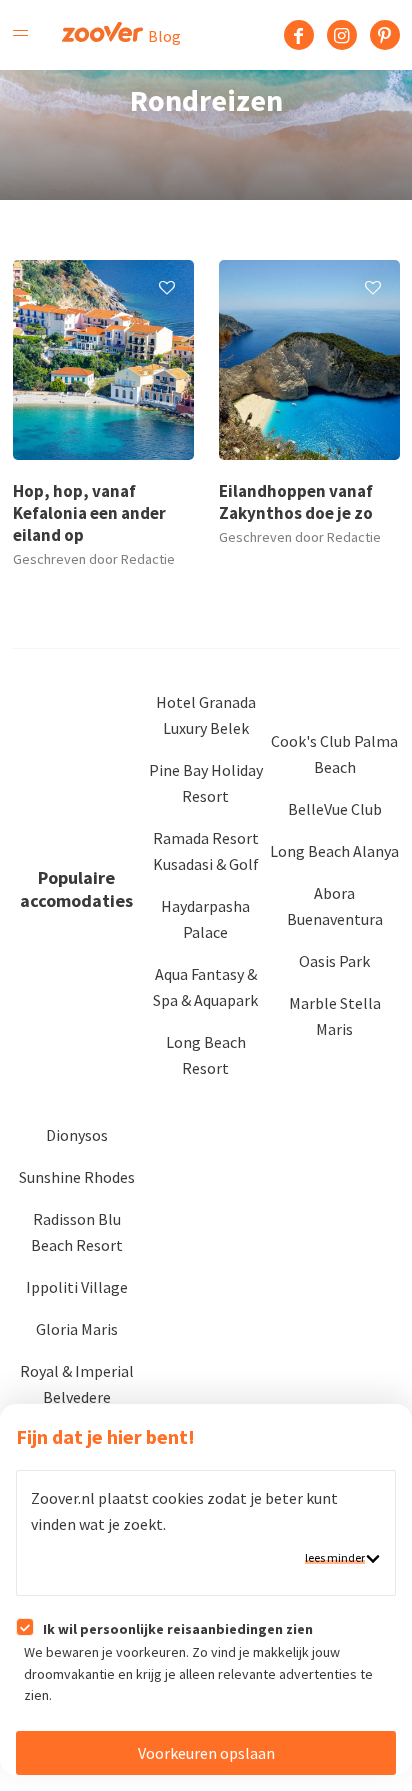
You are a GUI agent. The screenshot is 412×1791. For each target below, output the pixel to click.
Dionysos (77, 1135)
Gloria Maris (77, 1329)
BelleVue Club (335, 809)
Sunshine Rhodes (77, 1177)
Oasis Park (334, 961)
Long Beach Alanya (334, 851)
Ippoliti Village (77, 1287)
